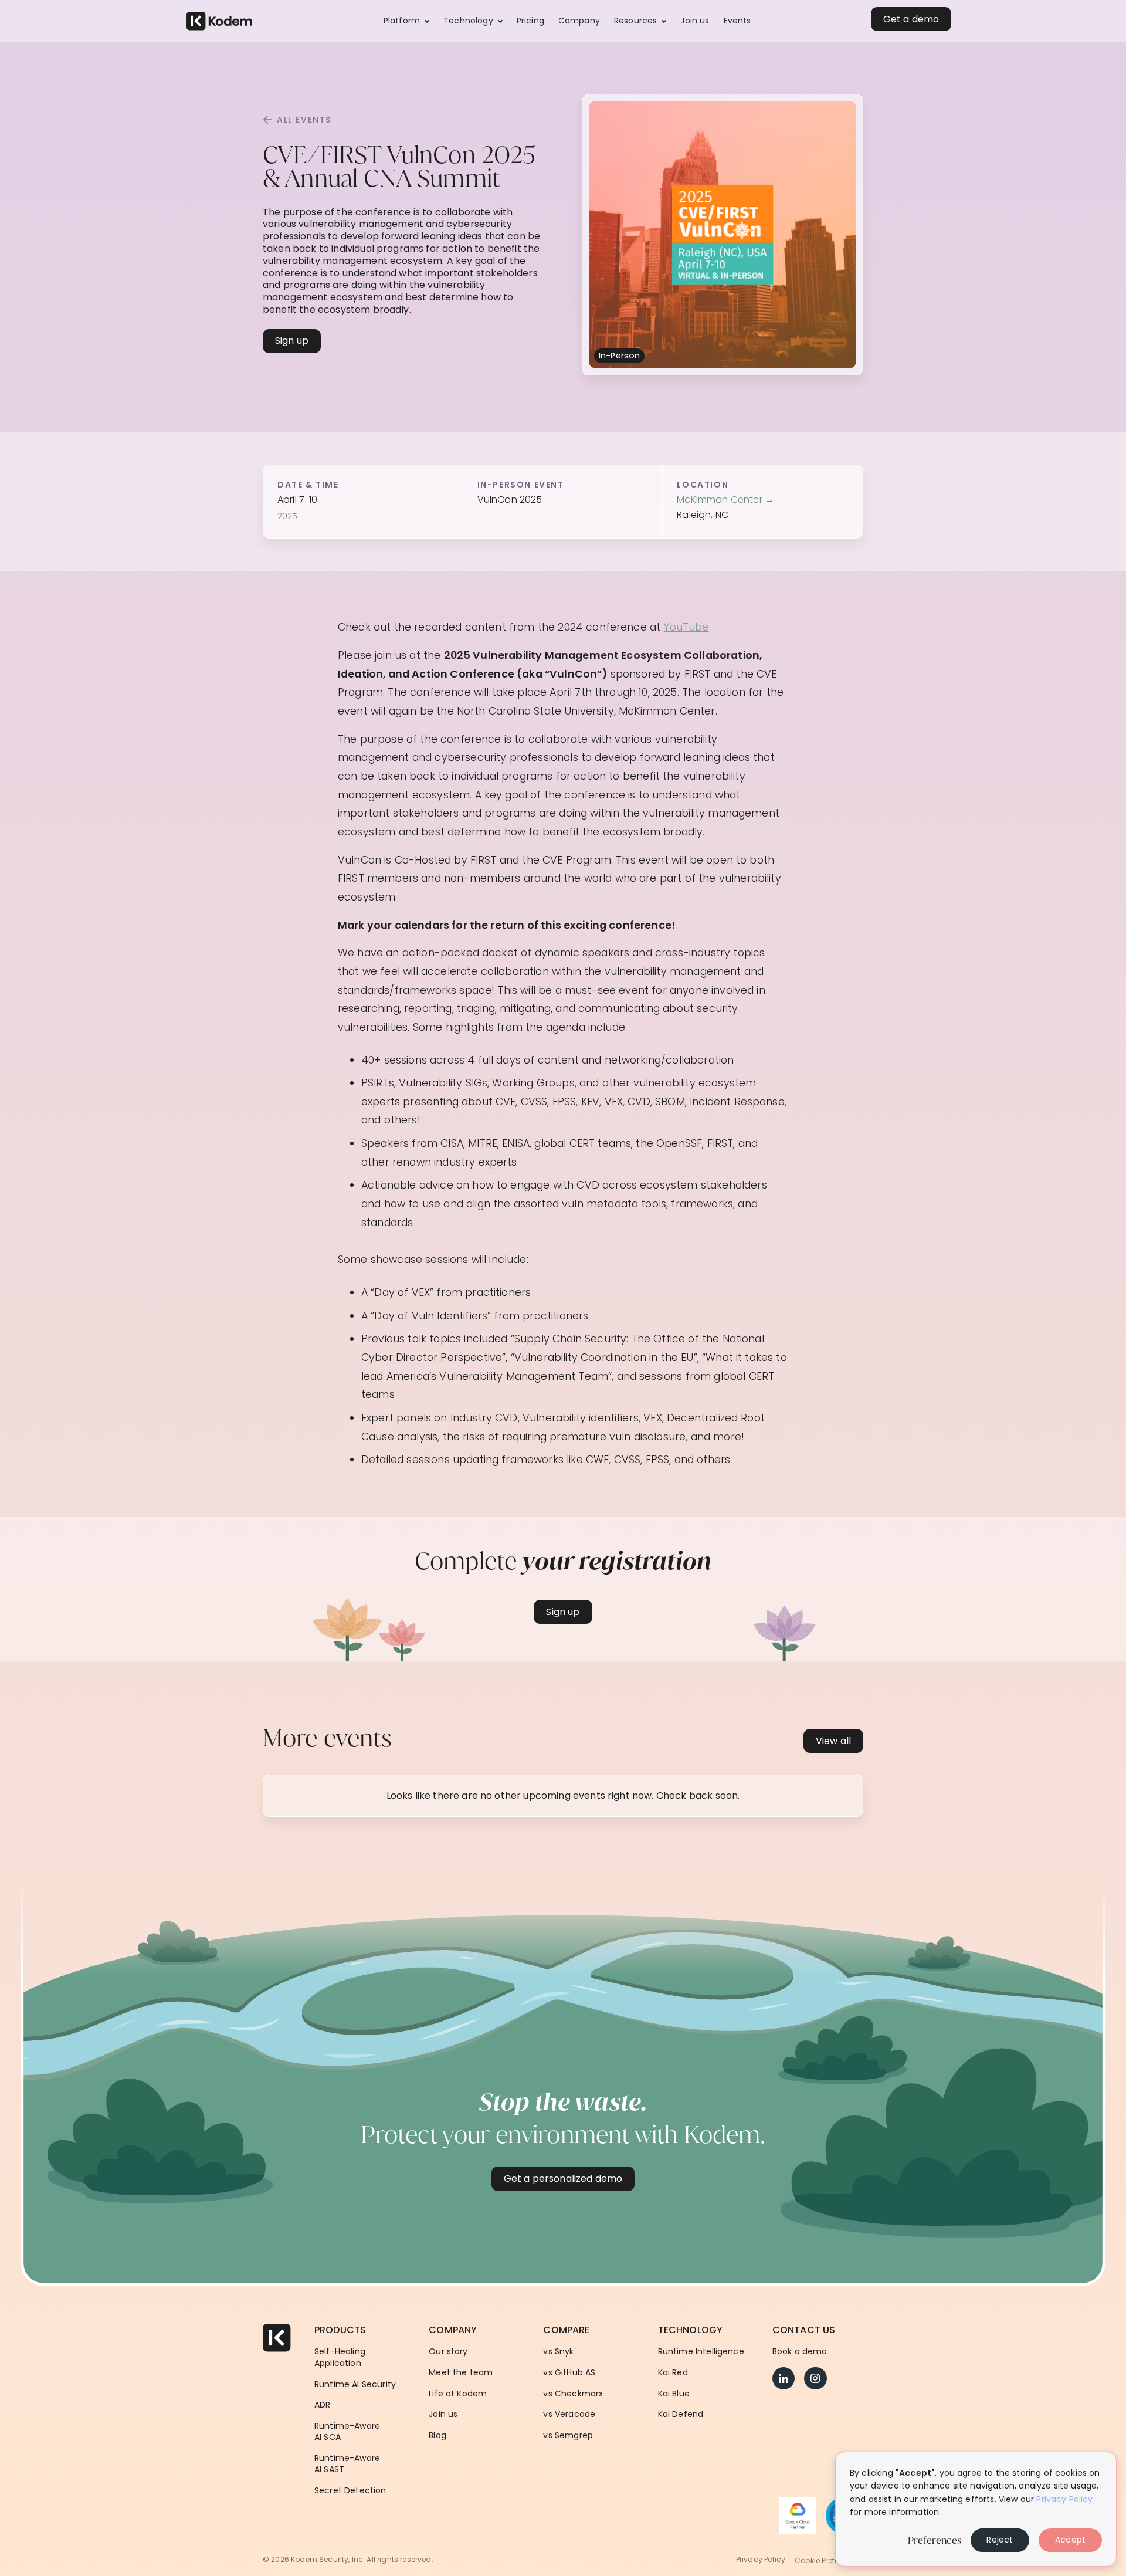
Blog (437, 2435)
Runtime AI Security (355, 2384)
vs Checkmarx (573, 2394)
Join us (443, 2414)
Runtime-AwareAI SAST (347, 2464)
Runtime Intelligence (701, 2352)
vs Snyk (558, 2352)
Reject (1000, 2540)
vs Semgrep (568, 2435)
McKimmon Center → (725, 500)
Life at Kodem (458, 2394)
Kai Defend (681, 2414)
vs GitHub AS (569, 2373)
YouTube (686, 627)
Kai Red (673, 2373)
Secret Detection (350, 2491)
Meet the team (461, 2373)
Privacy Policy (761, 2560)
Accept (1070, 2540)
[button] (406, 21)
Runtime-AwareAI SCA (347, 2432)
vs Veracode (569, 2414)
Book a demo (800, 2352)
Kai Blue (674, 2394)
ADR (322, 2405)
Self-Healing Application (340, 2357)
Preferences (935, 2540)
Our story (448, 2352)
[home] (219, 21)
